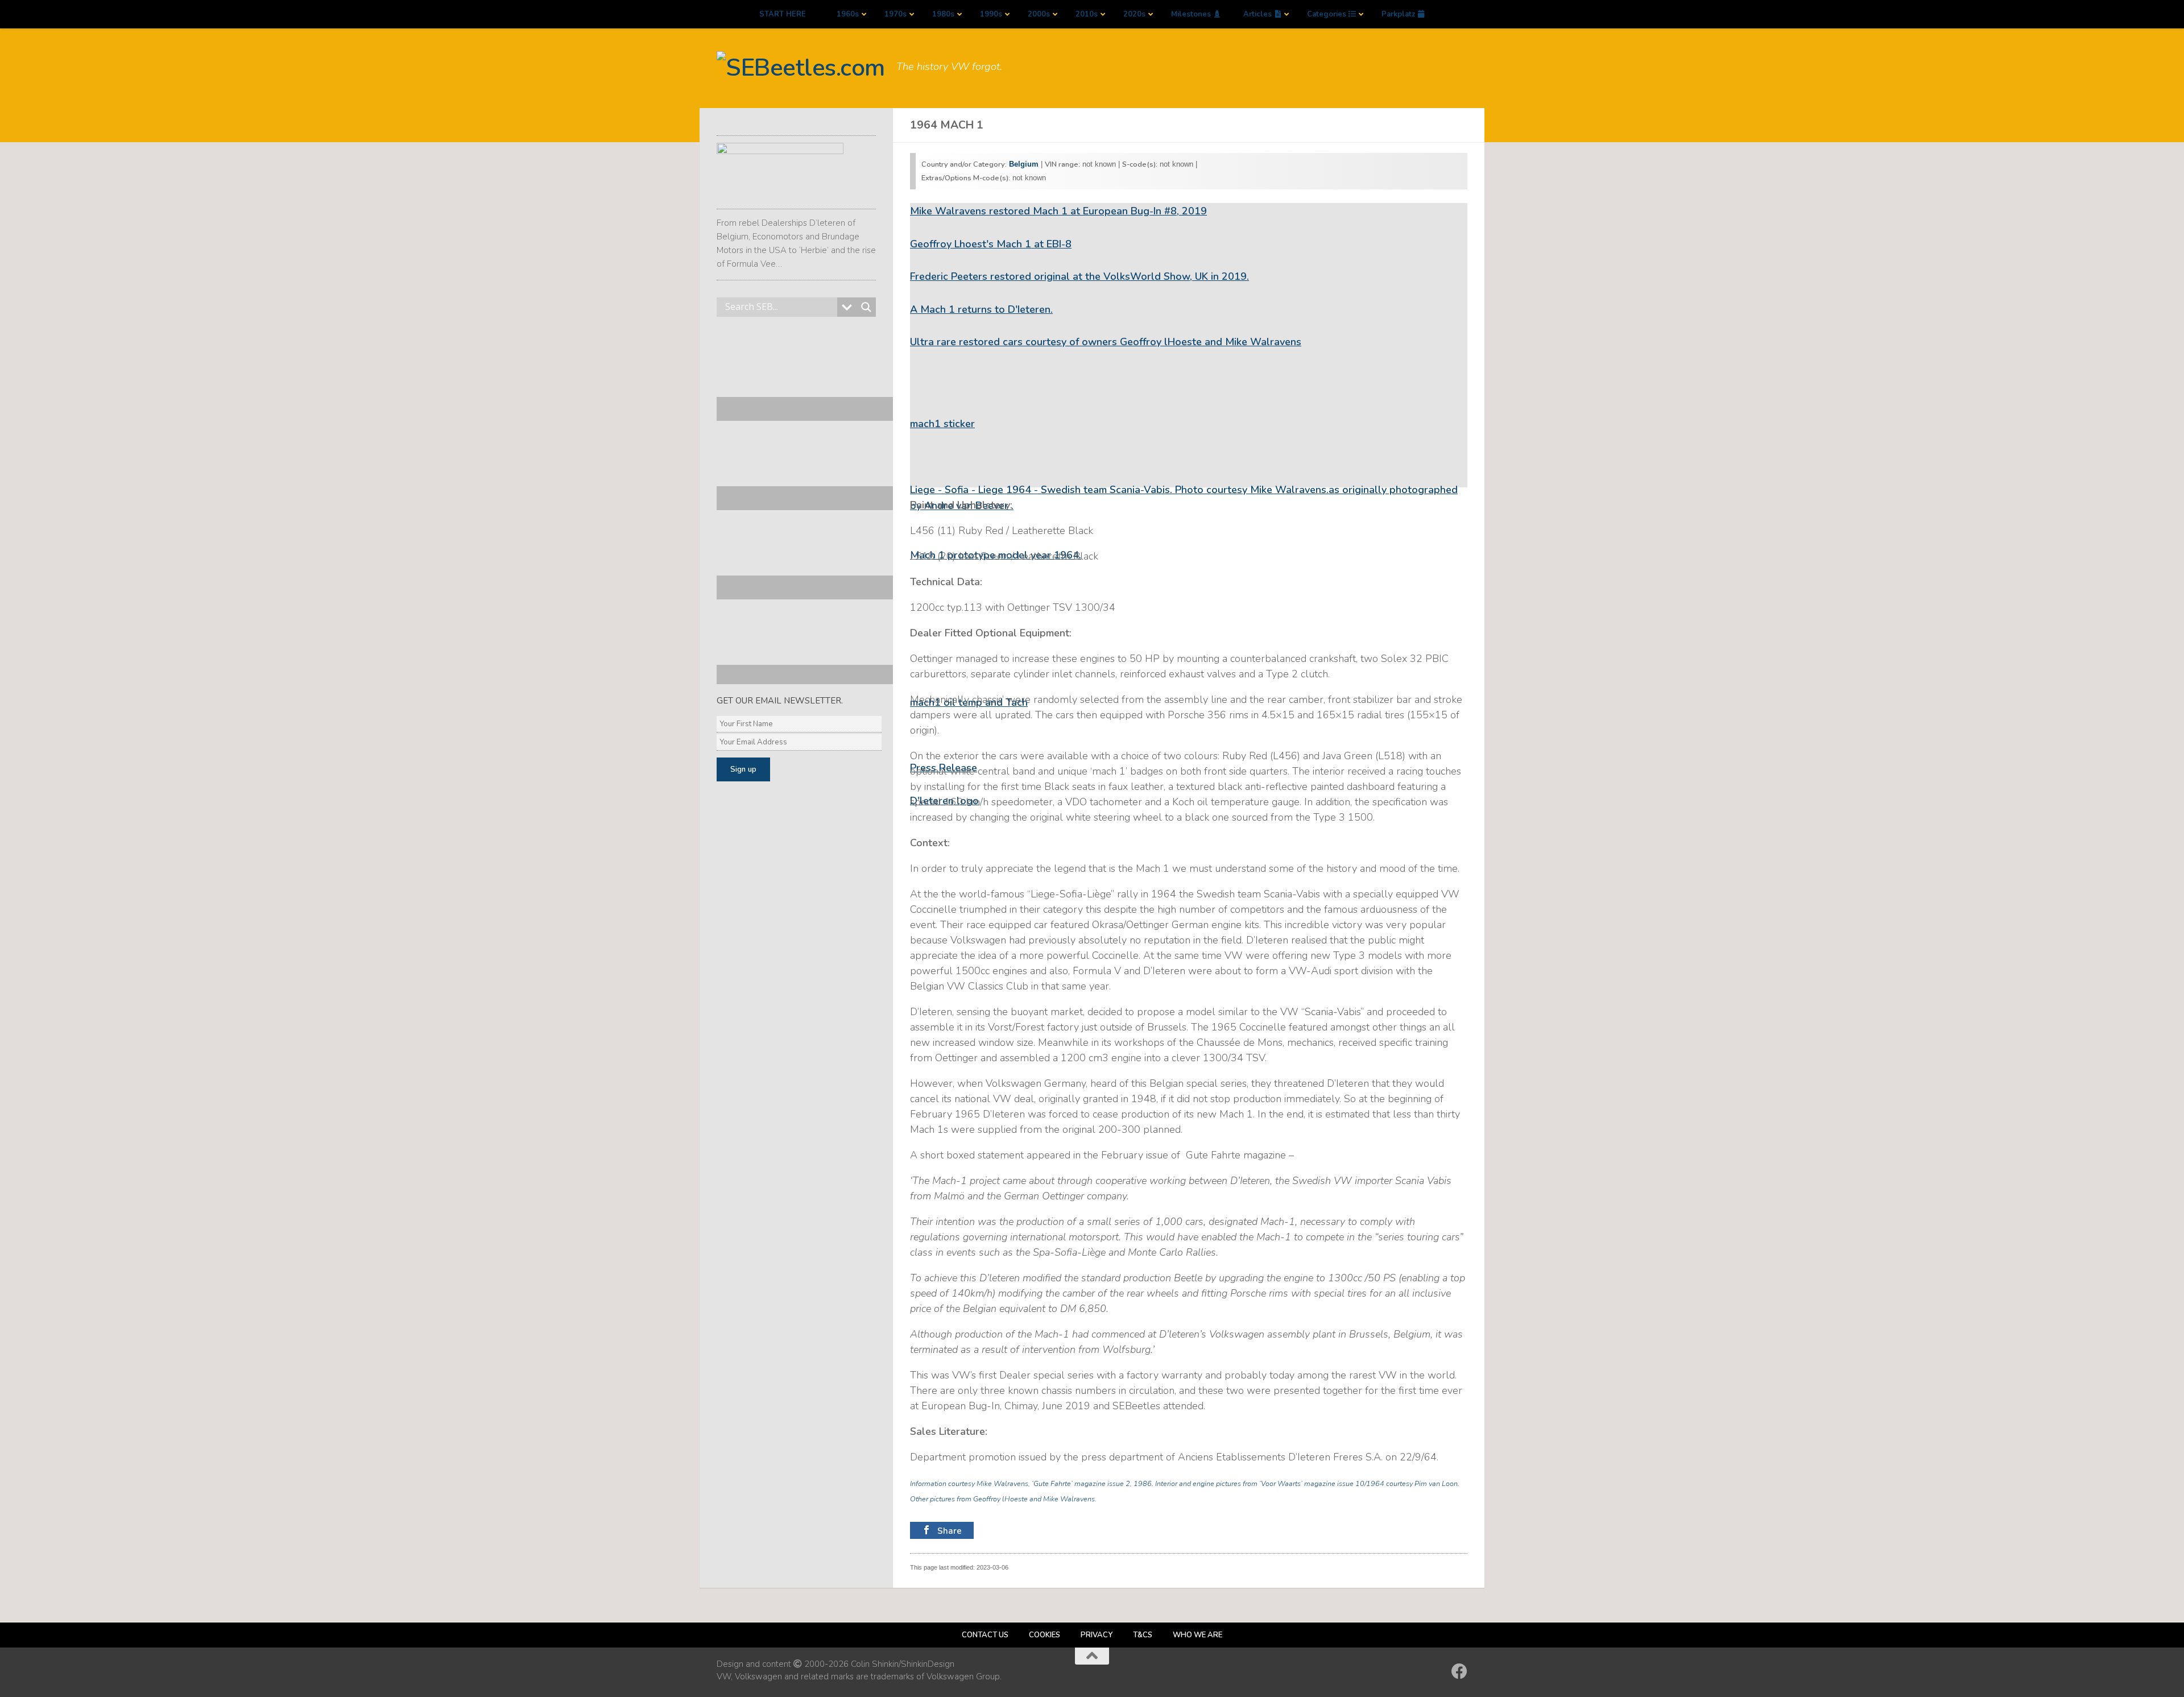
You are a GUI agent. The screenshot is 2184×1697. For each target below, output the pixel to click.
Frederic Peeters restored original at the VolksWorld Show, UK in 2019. (1079, 276)
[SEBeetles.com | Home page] (801, 68)
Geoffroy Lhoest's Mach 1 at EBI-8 (991, 244)
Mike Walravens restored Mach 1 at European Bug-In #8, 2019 (1058, 211)
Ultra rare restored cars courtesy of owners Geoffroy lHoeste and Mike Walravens (1106, 342)
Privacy (1097, 1635)
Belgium (1024, 164)
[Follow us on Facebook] (1459, 1671)
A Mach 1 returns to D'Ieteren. (981, 309)
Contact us (985, 1635)
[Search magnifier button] (866, 307)
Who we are (1198, 1635)
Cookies (1045, 1635)
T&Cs (1143, 1635)
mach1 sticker (942, 424)
